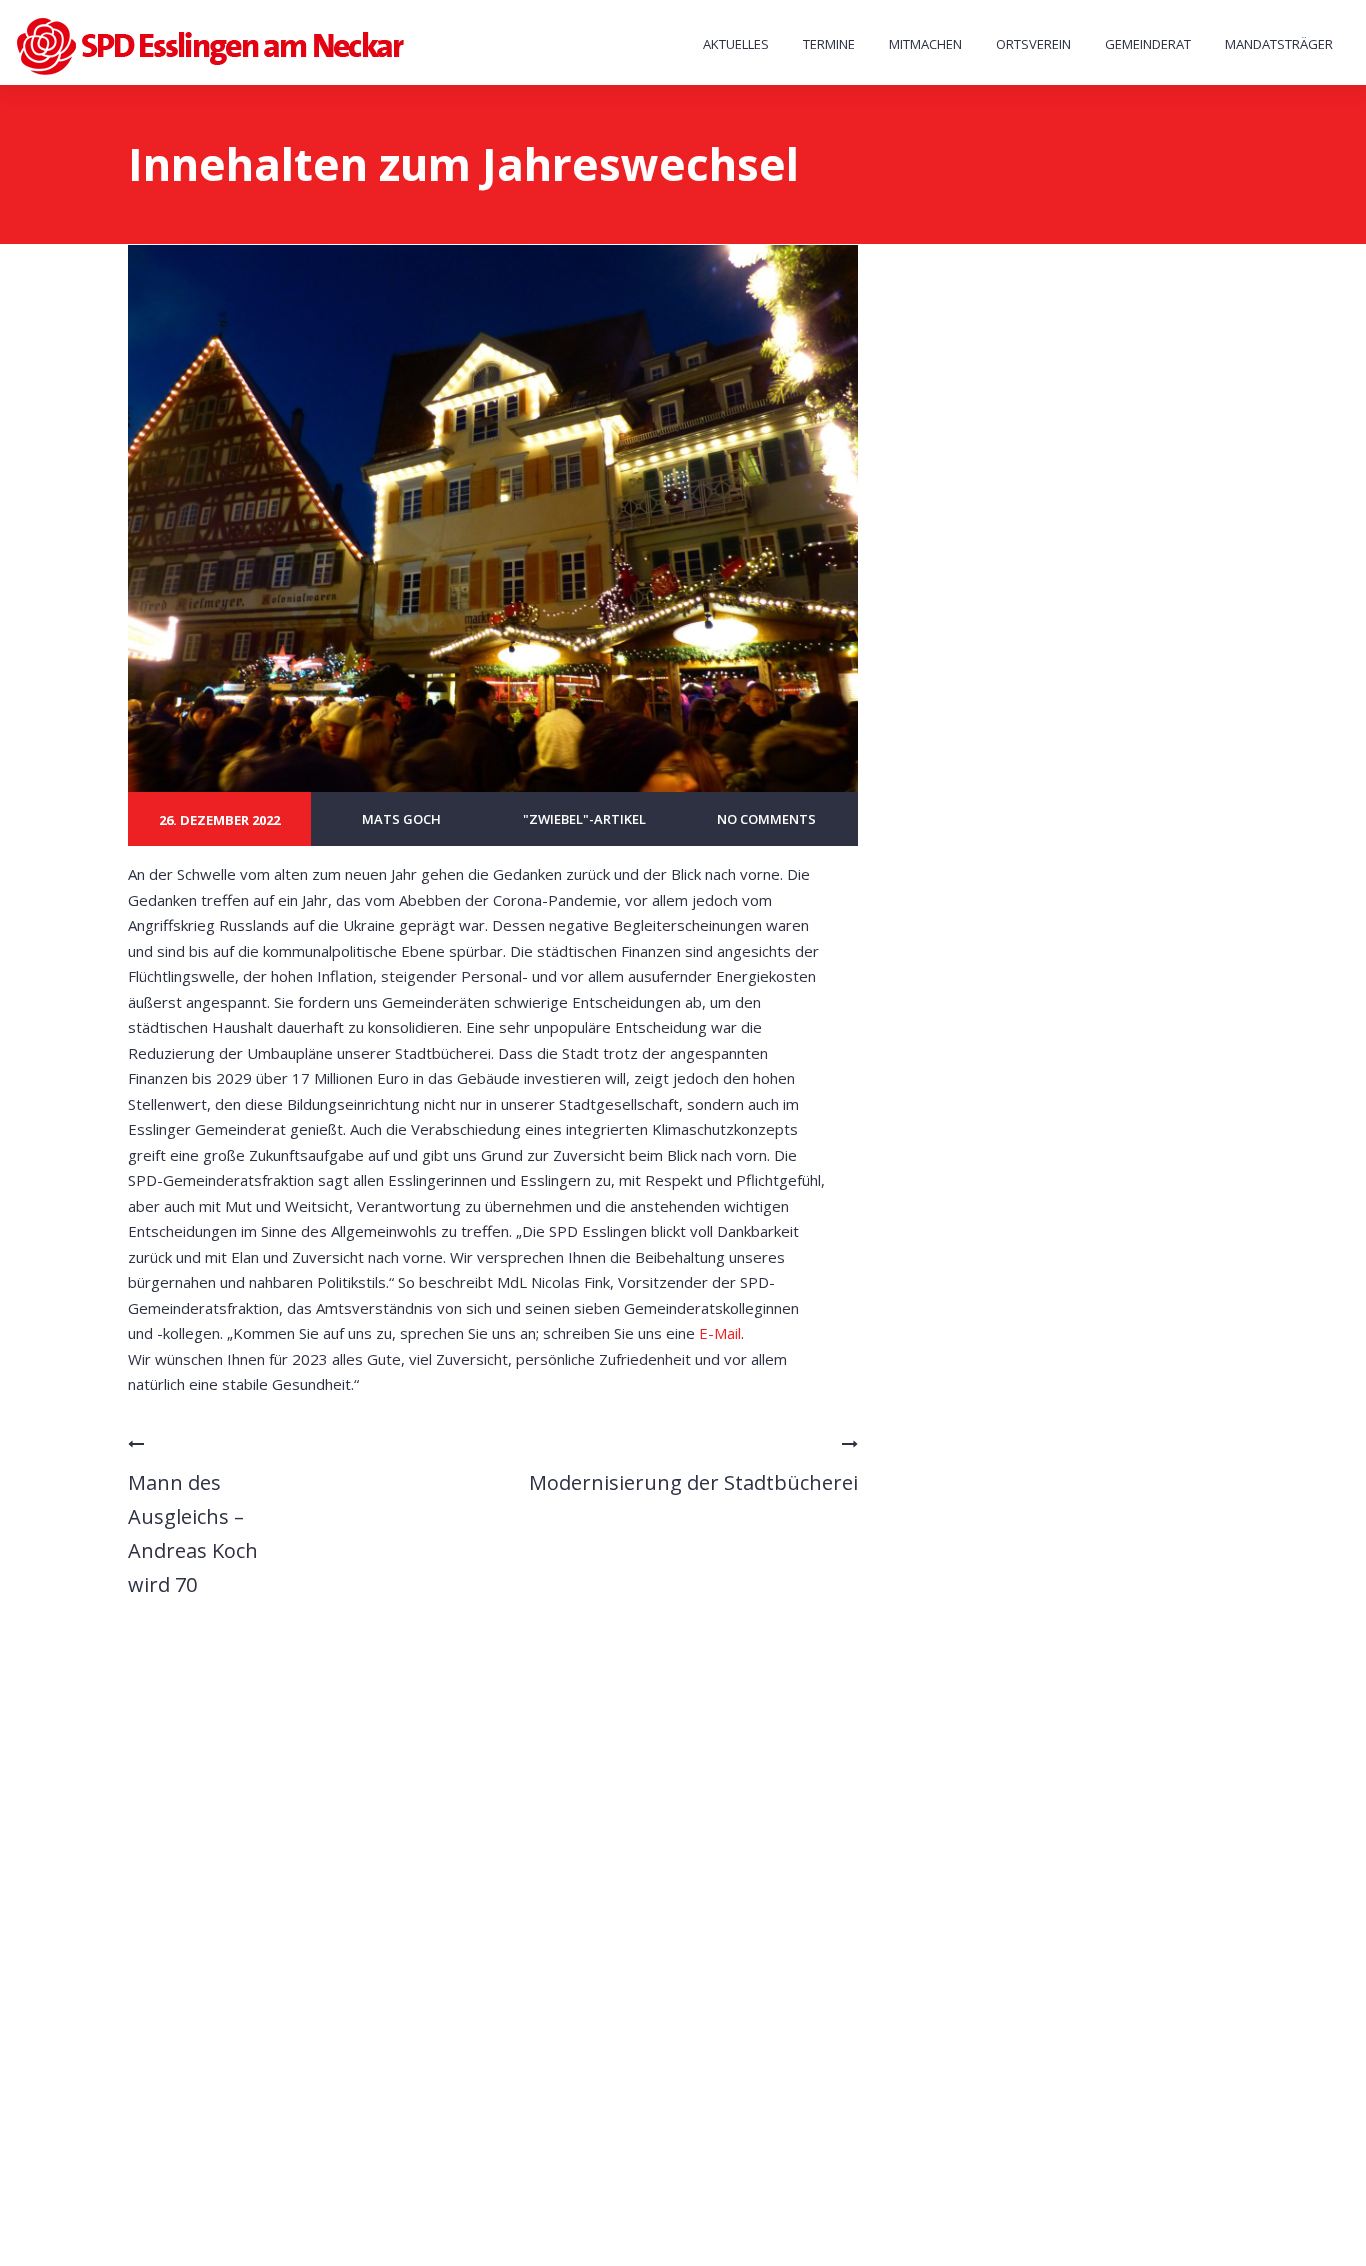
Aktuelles (736, 44)
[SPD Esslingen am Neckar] (213, 46)
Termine (829, 44)
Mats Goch (401, 819)
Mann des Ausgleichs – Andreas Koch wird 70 (193, 1533)
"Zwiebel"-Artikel (584, 819)
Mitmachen (925, 44)
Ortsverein (1033, 44)
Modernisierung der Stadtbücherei (693, 1482)
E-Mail (720, 1333)
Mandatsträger (1279, 44)
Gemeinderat (1148, 44)
